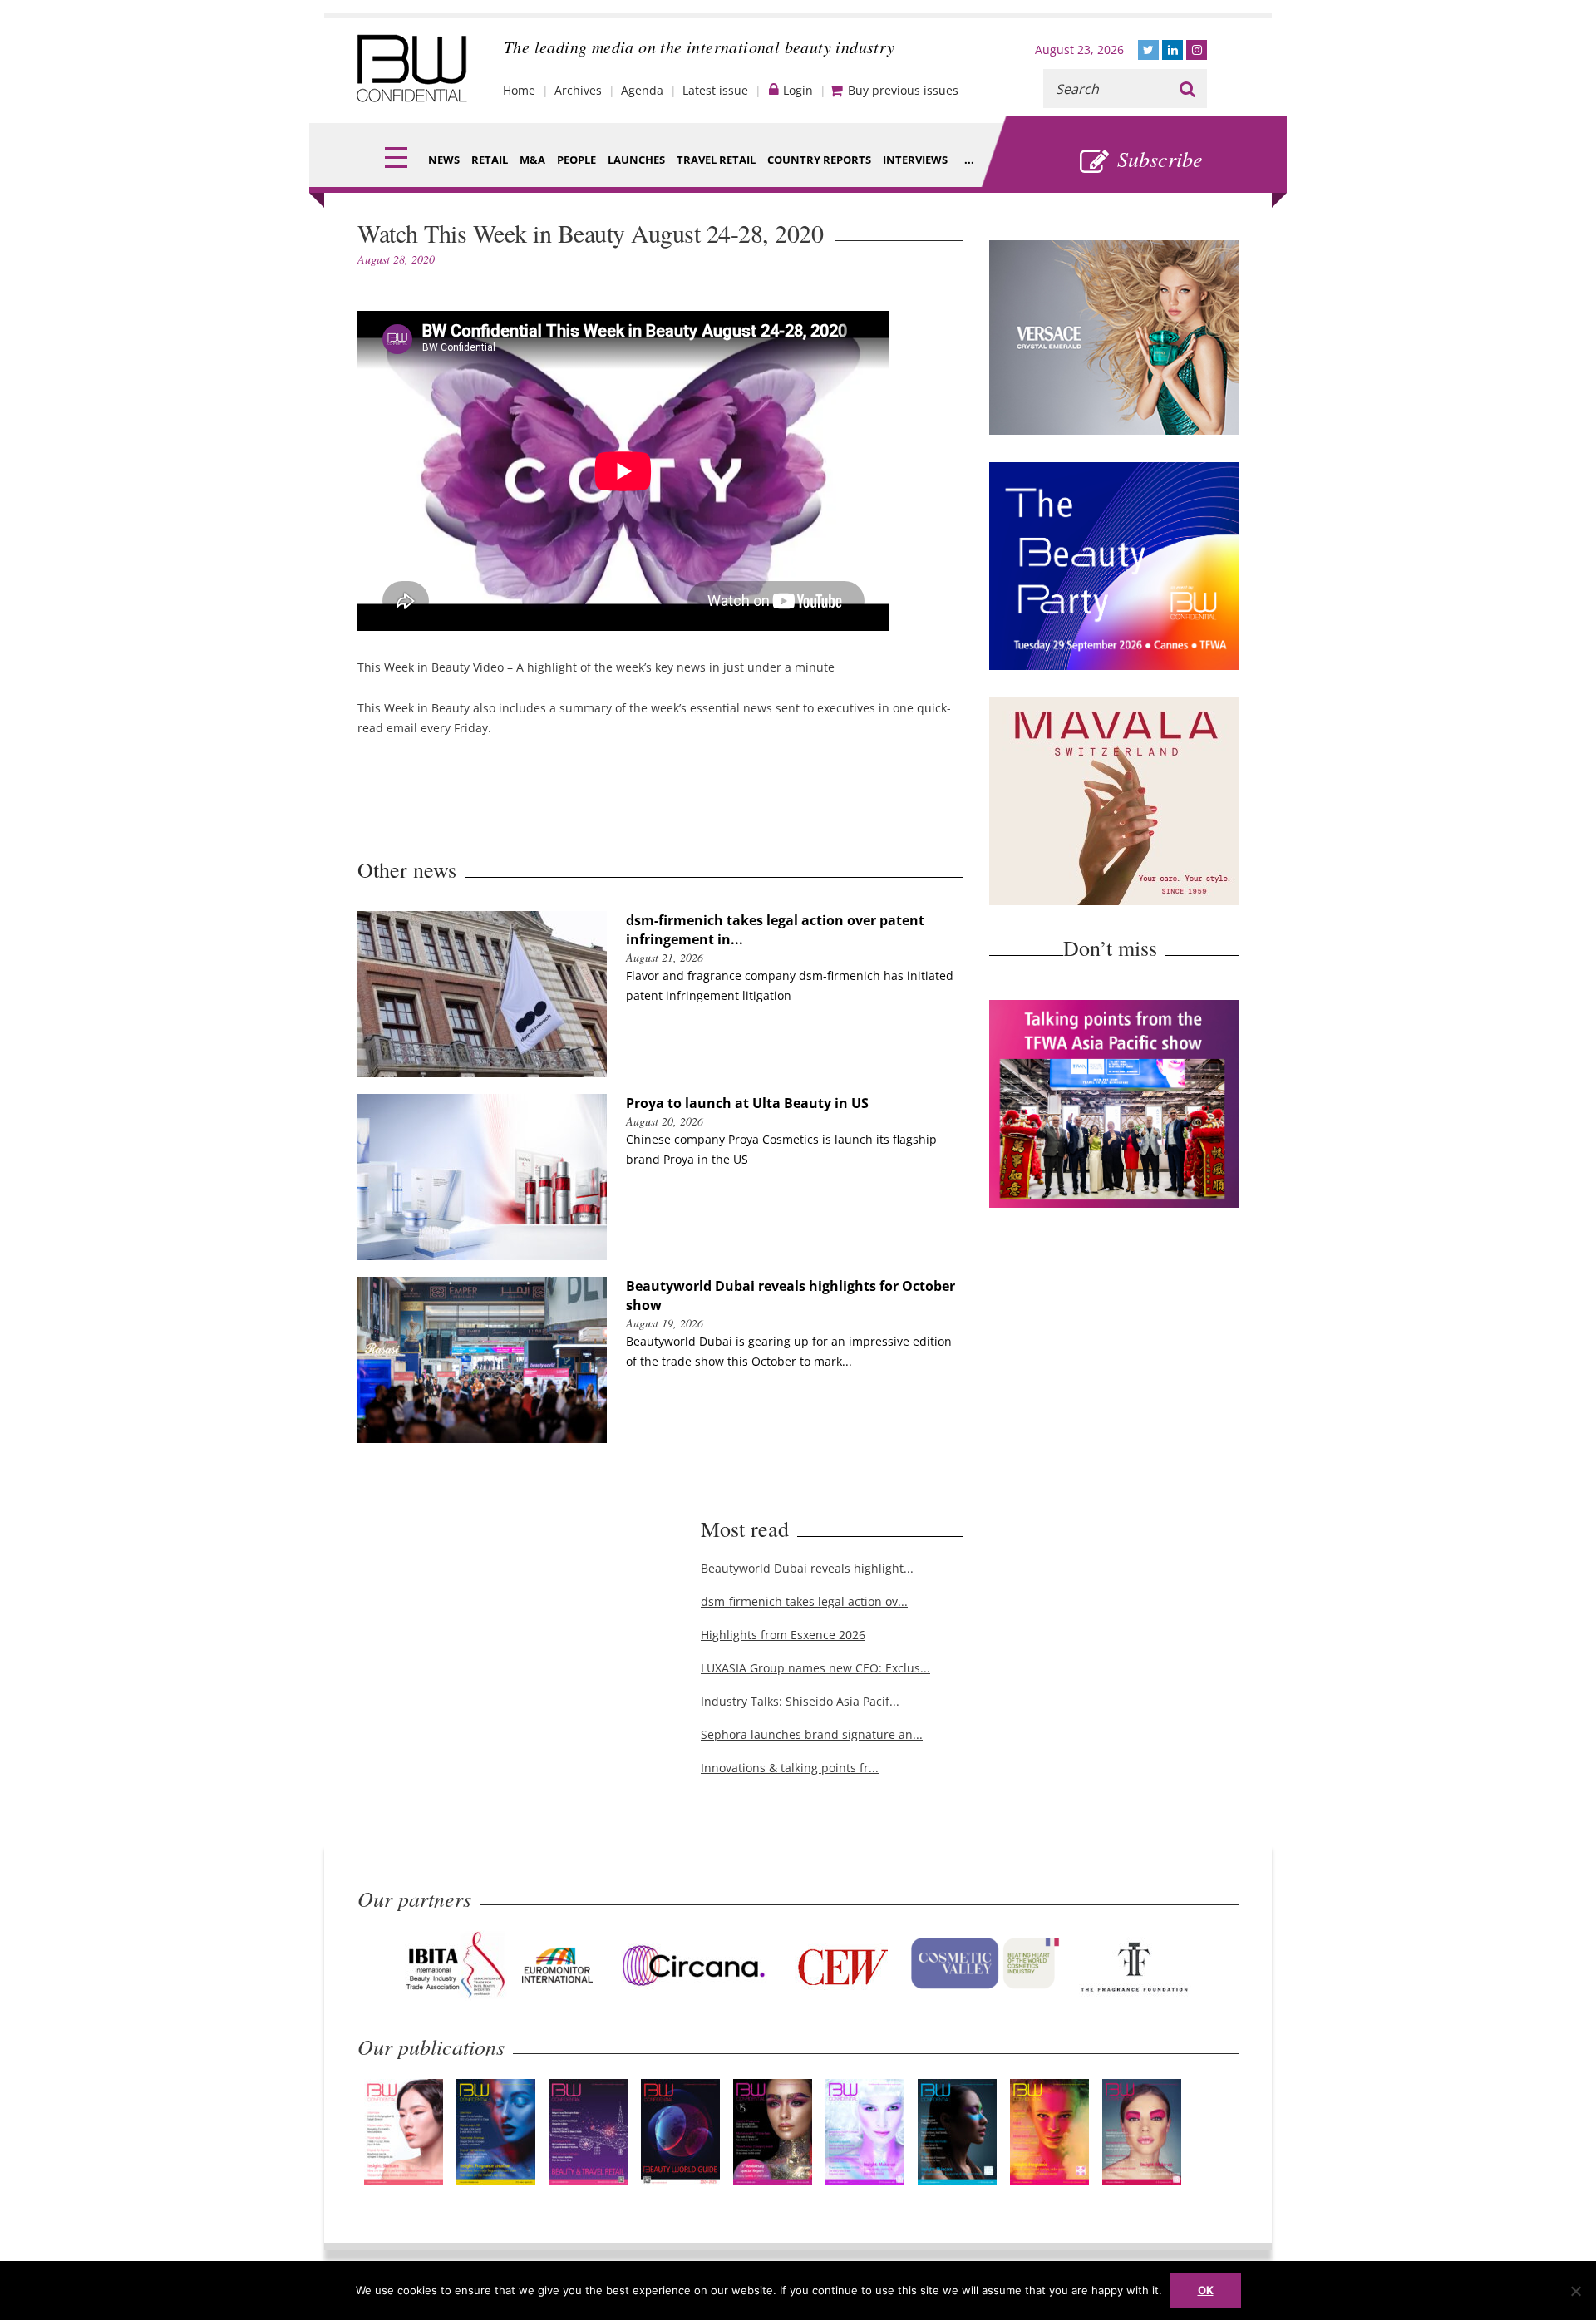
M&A (532, 160)
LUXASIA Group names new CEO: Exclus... (815, 1668)
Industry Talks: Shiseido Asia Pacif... (800, 1701)
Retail (490, 160)
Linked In (1172, 50)
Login (798, 90)
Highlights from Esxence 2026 (783, 1635)
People (576, 160)
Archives (578, 90)
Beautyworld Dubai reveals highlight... (807, 1568)
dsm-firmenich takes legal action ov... (804, 1601)
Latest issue (715, 90)
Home (519, 90)
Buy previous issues (903, 90)
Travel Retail (716, 160)
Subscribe (1160, 158)
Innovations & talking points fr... (790, 1768)
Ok (1206, 2290)
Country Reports (819, 160)
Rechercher (1187, 89)
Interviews (915, 160)
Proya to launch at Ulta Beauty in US (747, 1103)
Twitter (1148, 50)
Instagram (1197, 50)
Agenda (642, 90)
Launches (636, 160)
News (444, 160)
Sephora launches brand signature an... (812, 1734)
